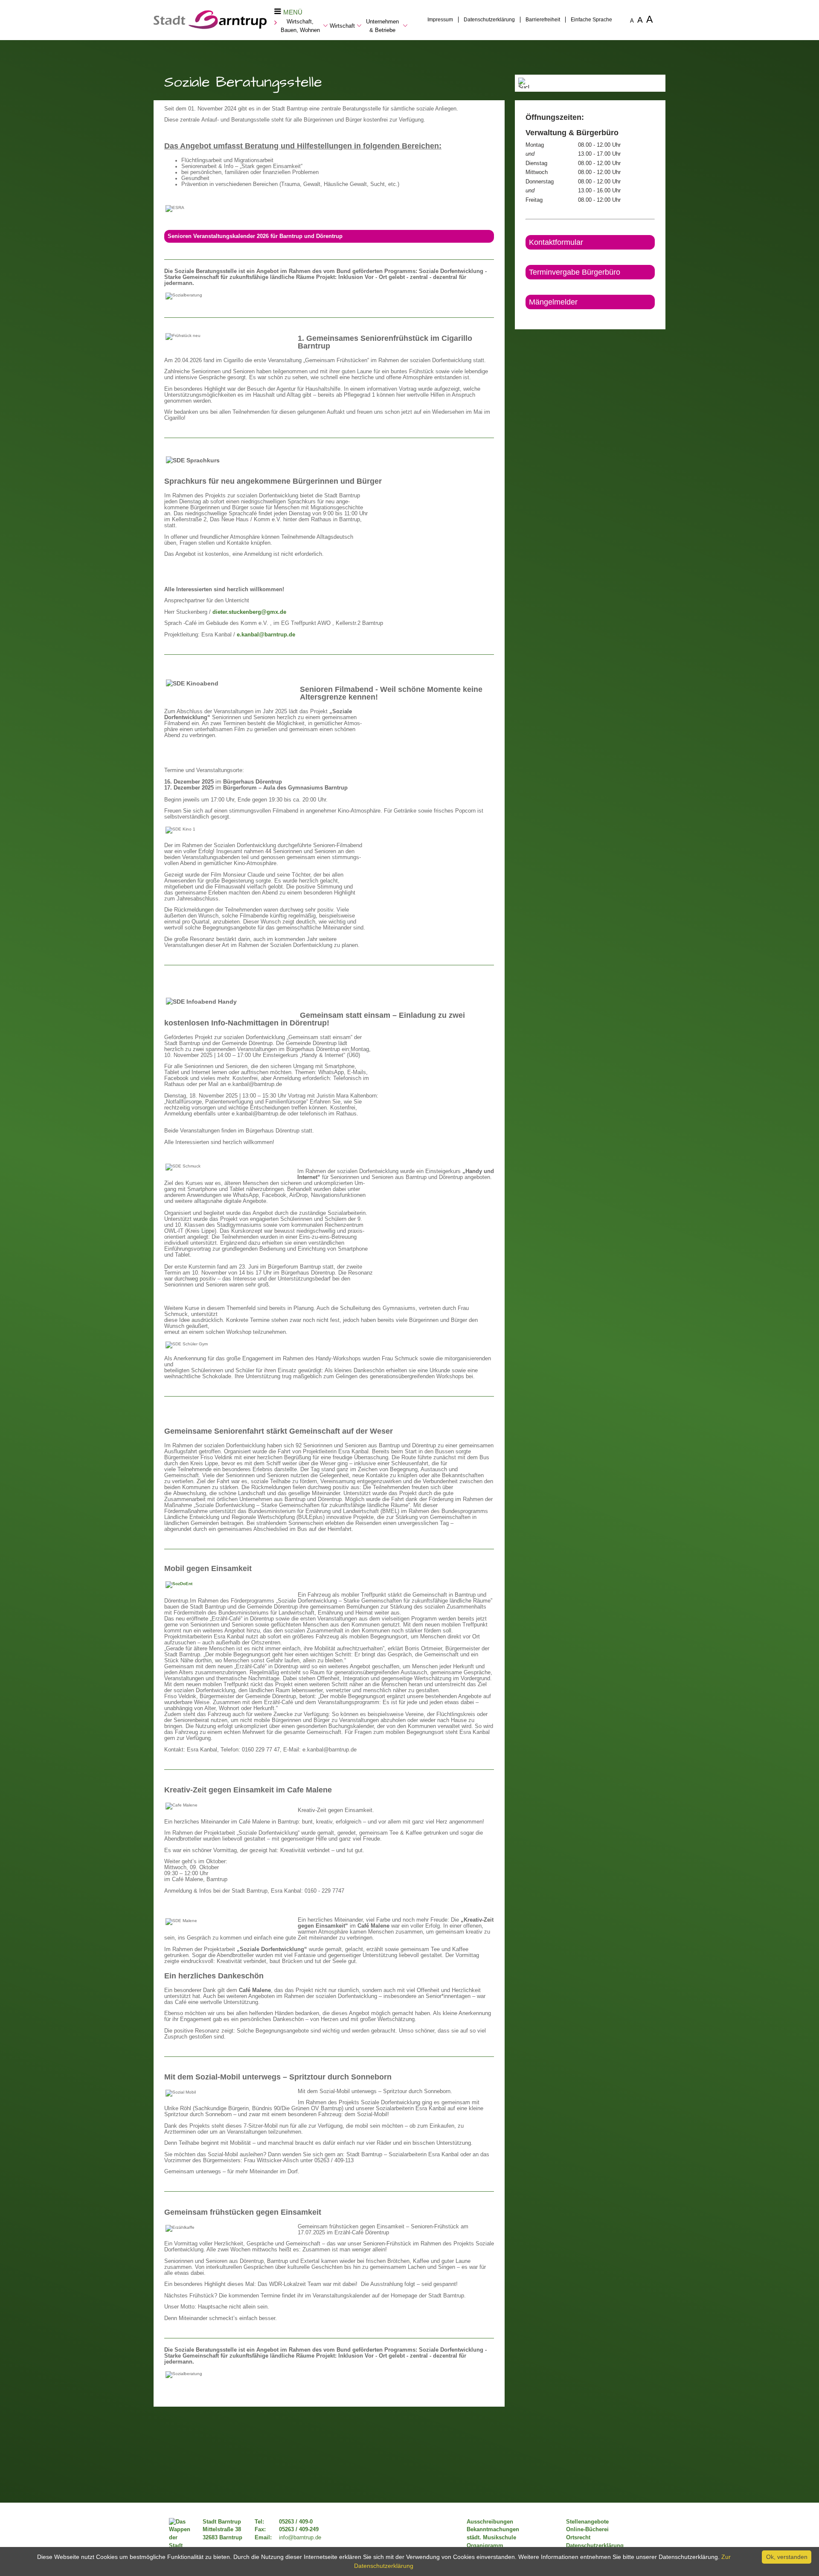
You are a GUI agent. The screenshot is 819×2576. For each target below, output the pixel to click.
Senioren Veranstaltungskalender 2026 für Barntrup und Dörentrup (255, 236)
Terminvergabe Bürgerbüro (575, 272)
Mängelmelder (553, 302)
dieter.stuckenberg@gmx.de (249, 612)
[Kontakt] (526, 317)
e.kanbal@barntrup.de (266, 635)
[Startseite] (210, 27)
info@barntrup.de (300, 2538)
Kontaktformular (556, 242)
